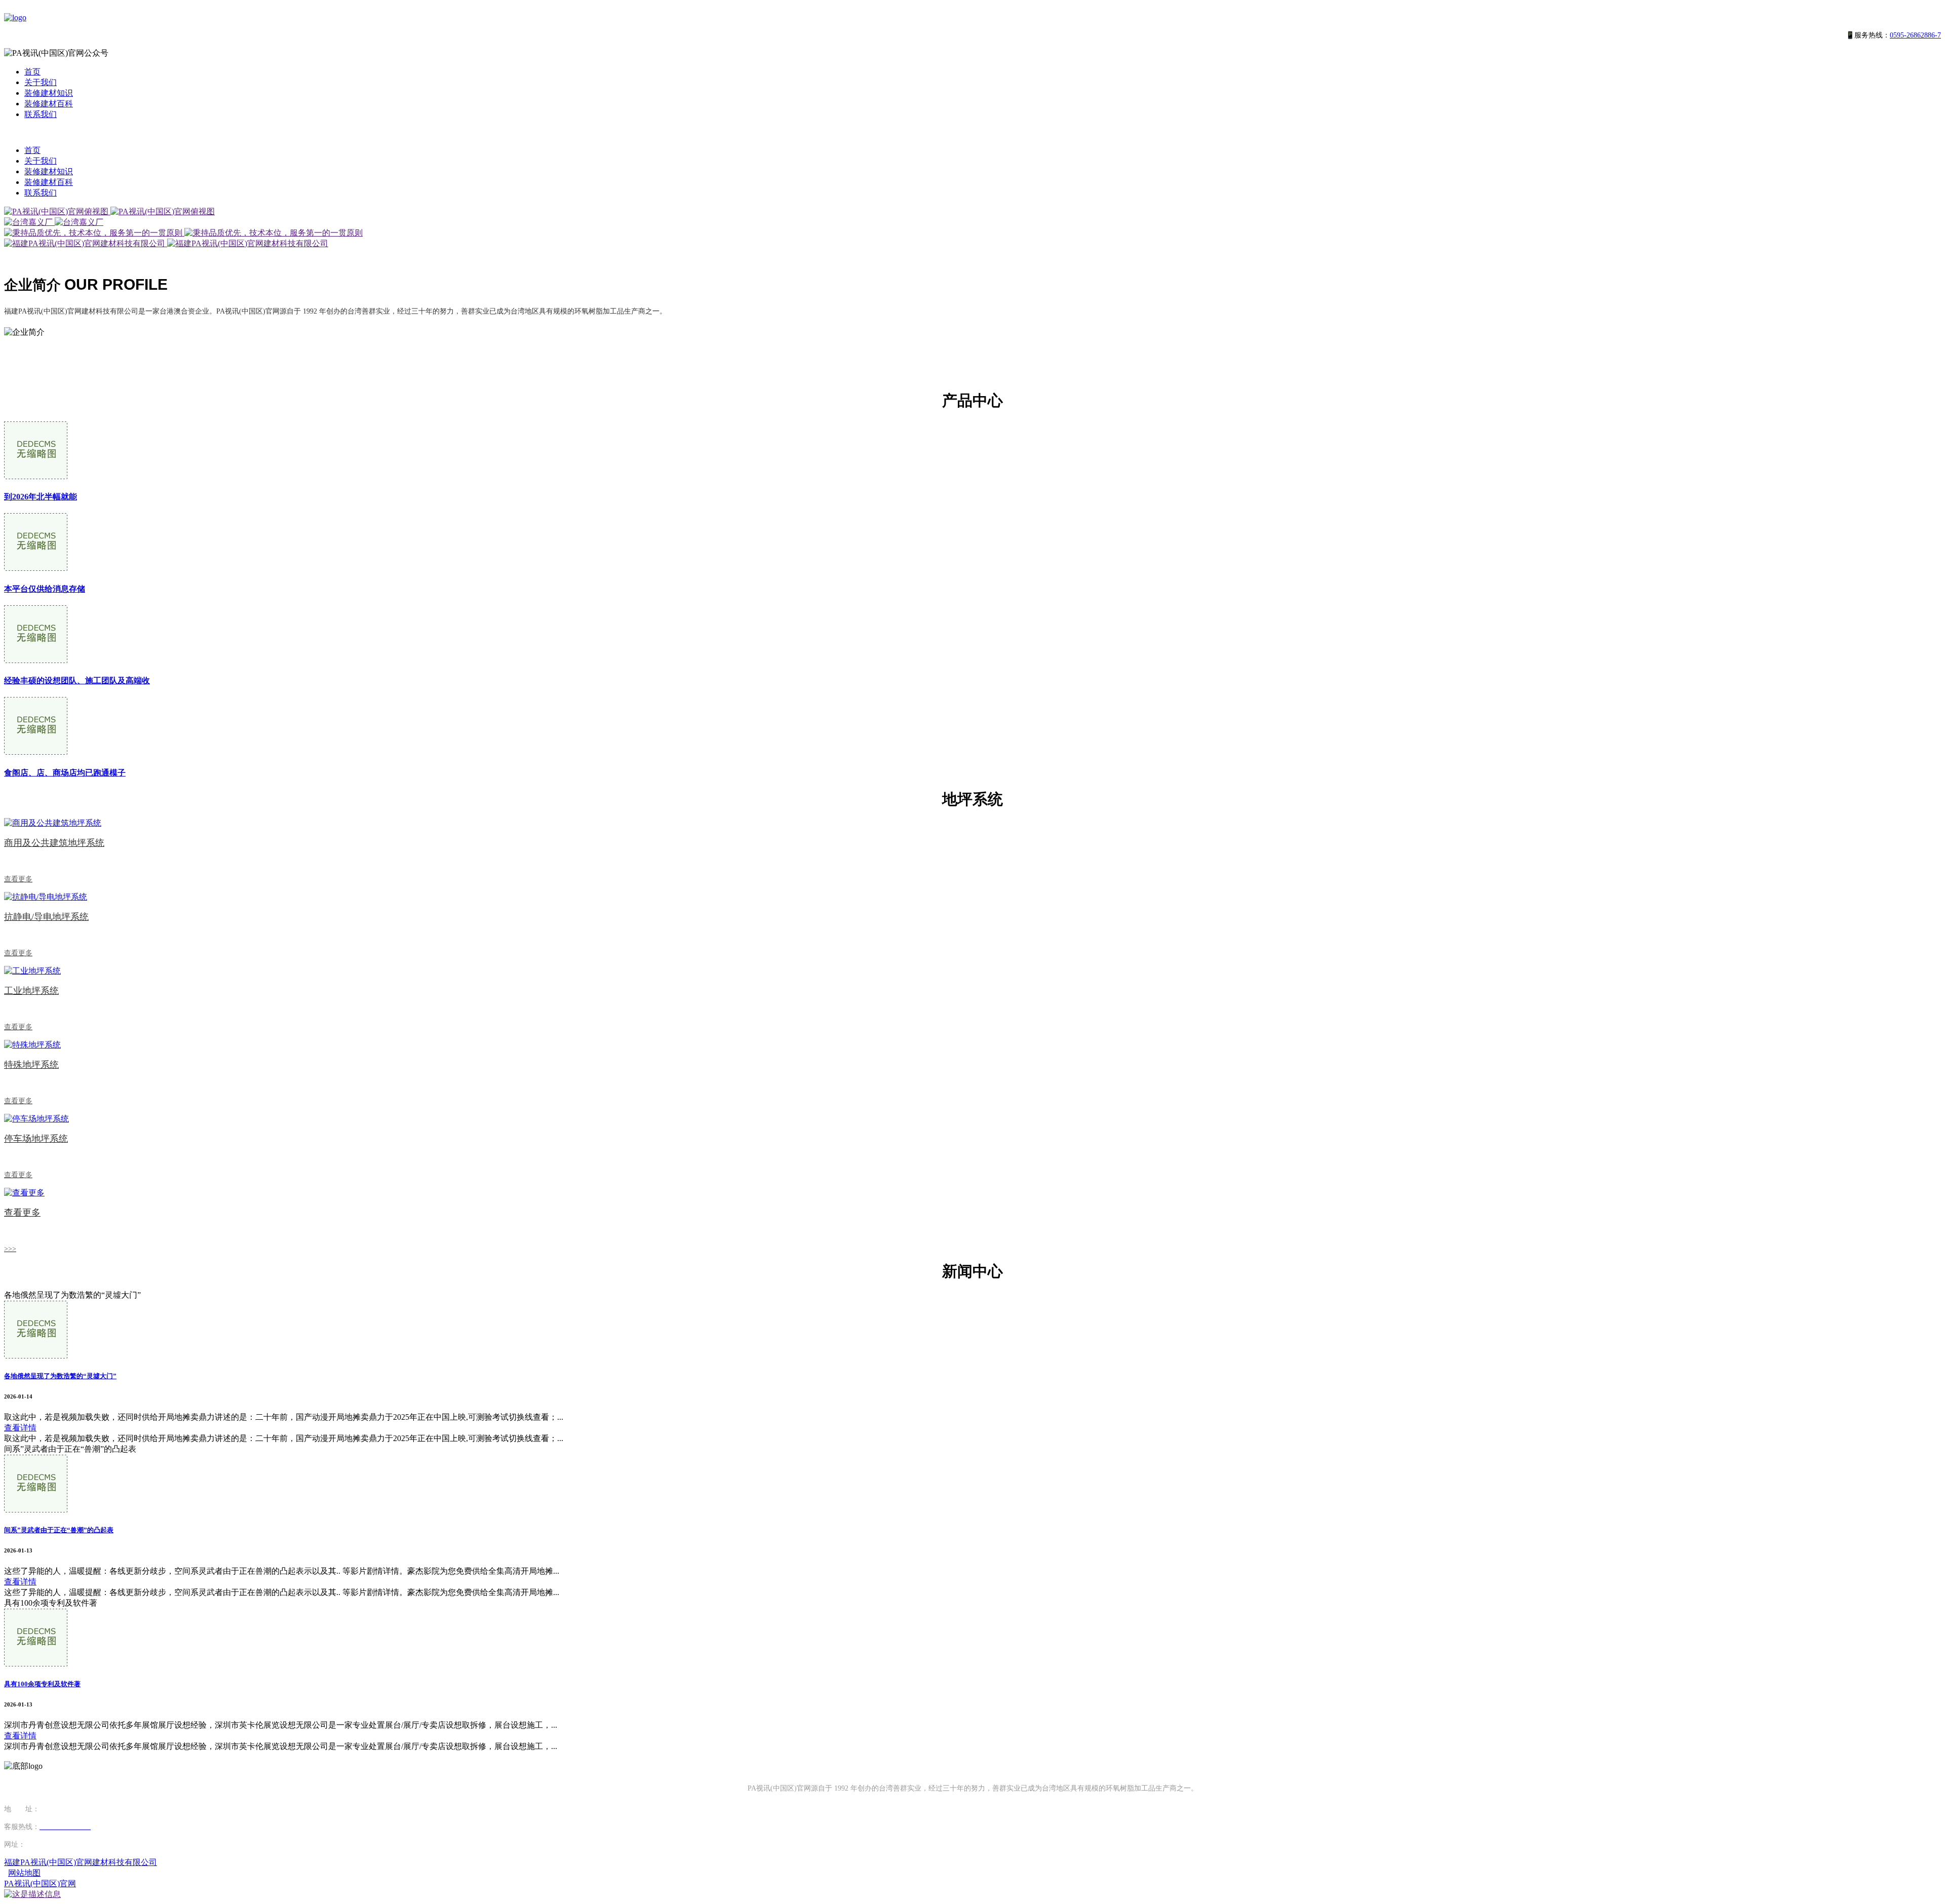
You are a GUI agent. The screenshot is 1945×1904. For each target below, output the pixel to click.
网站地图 (24, 1873)
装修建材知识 (49, 93)
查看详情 (20, 1428)
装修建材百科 (49, 104)
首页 (32, 72)
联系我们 (41, 114)
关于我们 (41, 82)
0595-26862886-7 (1915, 35)
